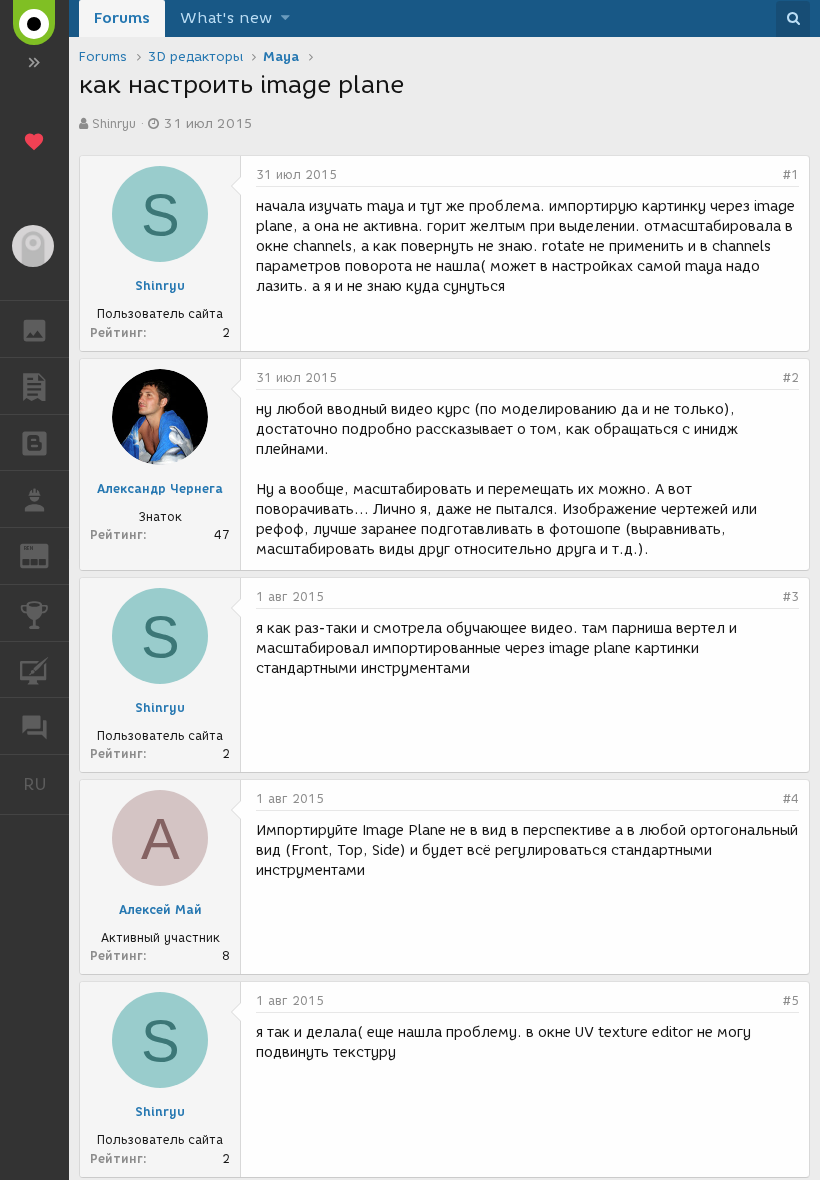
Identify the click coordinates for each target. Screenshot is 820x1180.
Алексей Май (160, 909)
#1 (791, 174)
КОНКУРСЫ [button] (34, 613)
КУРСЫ (34, 670)
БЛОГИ (34, 443)
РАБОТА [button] (34, 499)
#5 (791, 1000)
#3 (791, 596)
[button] (285, 18)
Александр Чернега (160, 488)
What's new (226, 18)
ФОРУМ (34, 726)
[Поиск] (793, 19)
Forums (122, 18)
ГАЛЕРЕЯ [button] (34, 329)
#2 (791, 377)
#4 (791, 798)
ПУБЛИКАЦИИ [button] (34, 386)
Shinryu (114, 123)
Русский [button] (46, 784)
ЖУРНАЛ (46, 554)
